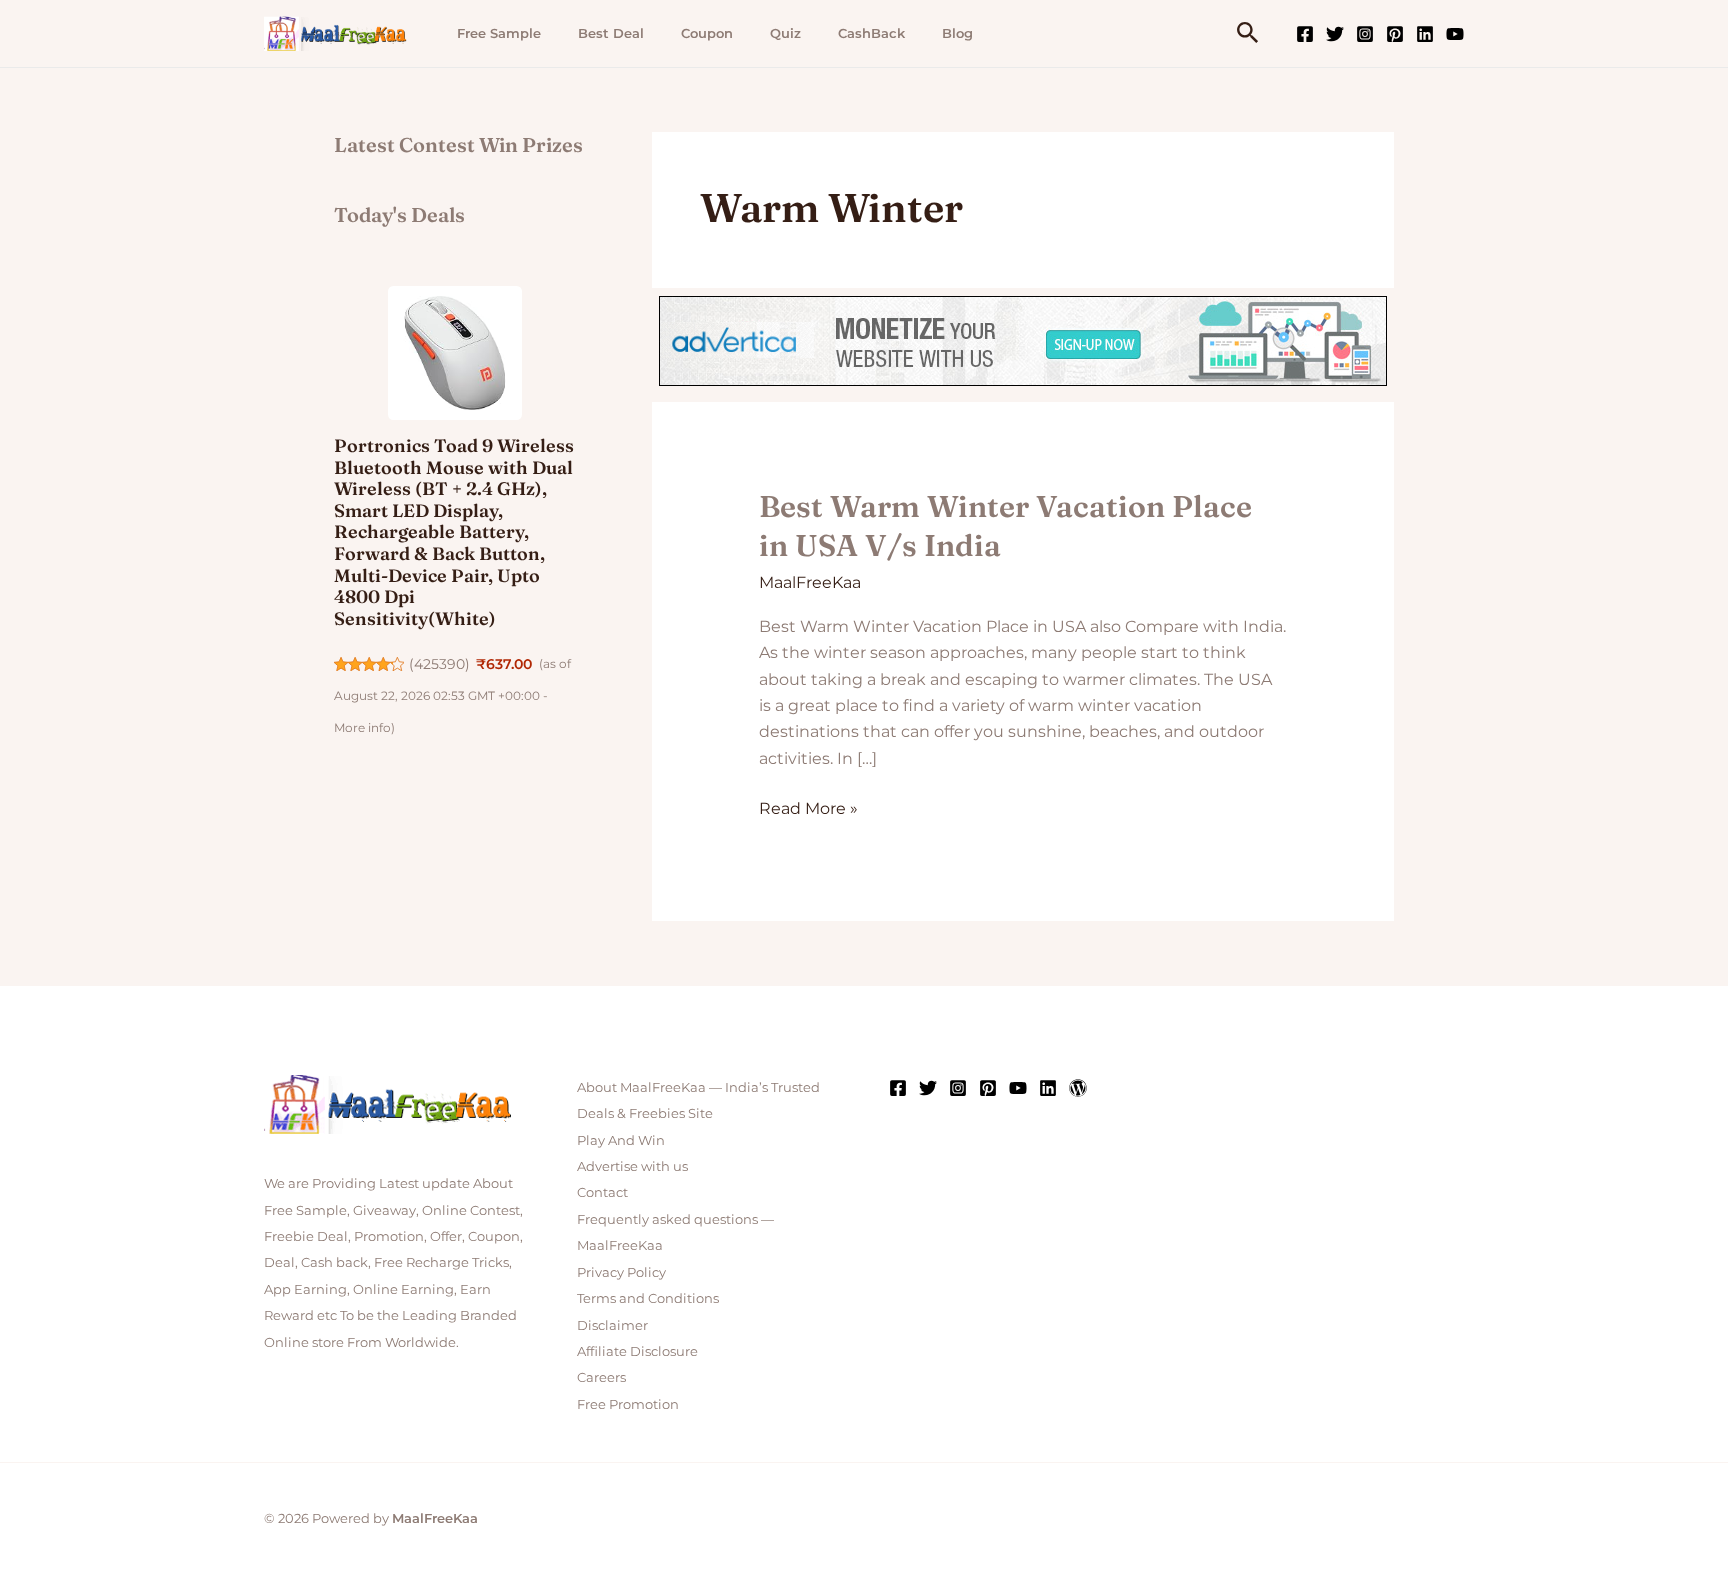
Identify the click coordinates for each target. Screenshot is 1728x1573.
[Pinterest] (1395, 34)
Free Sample (499, 33)
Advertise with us (632, 1166)
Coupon (707, 33)
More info (362, 727)
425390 (439, 664)
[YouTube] (1455, 34)
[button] (1248, 33)
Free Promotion (628, 1404)
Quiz (785, 33)
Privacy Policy (621, 1272)
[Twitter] (1335, 34)
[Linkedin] (1425, 34)
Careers (601, 1377)
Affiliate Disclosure (637, 1351)
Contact (602, 1192)
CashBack (871, 33)
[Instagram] (1365, 34)
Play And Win (621, 1140)
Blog (957, 33)
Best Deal (611, 33)
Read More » (808, 807)
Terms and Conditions (648, 1298)
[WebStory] (1078, 1088)
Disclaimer (612, 1325)
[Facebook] (1305, 34)
